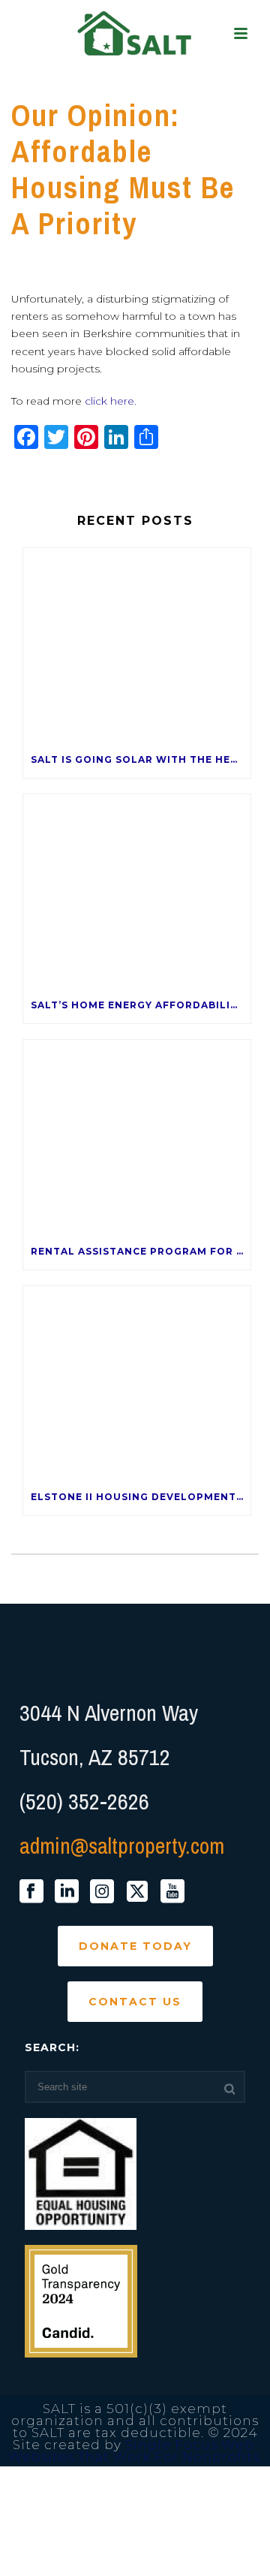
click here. (111, 401)
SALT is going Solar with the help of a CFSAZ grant (141, 759)
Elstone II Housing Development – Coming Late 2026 (141, 1497)
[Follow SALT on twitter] (137, 1892)
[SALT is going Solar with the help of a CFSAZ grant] (137, 645)
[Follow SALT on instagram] (102, 1892)
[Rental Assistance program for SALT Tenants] (137, 1137)
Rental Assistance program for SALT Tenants (141, 1251)
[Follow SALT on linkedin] (67, 1892)
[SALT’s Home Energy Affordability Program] (137, 891)
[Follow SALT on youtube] (172, 1892)
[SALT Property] (135, 34)
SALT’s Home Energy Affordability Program (141, 1005)
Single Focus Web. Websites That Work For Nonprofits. (135, 2451)
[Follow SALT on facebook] (31, 1892)
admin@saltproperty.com (122, 1845)
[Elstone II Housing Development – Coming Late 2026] (137, 1383)
